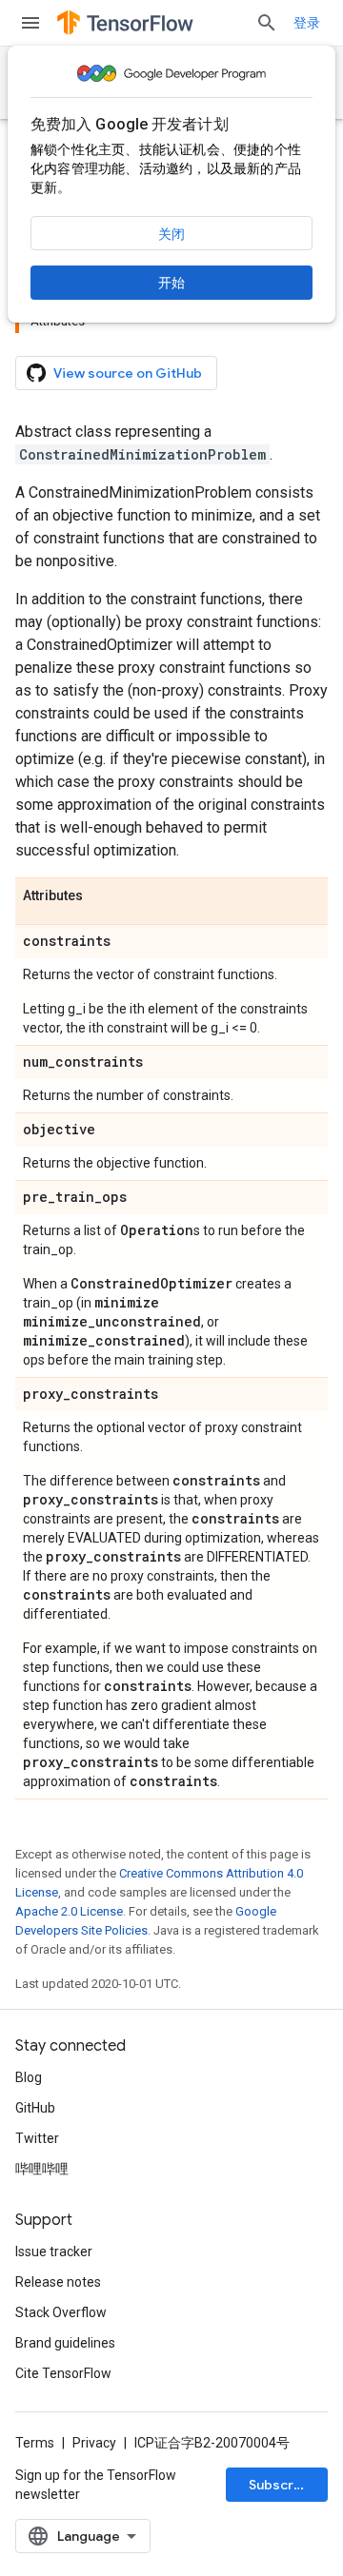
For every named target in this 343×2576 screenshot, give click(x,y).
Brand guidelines (65, 2343)
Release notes (58, 2282)
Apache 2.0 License (69, 1911)
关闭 (171, 234)
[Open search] (267, 23)
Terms (35, 2443)
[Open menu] (30, 23)
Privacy (94, 2443)
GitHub (35, 2108)
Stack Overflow (61, 2312)
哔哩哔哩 (42, 2169)
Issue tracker (54, 2252)
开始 (171, 283)
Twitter (37, 2138)
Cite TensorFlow (63, 2373)
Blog (29, 2077)
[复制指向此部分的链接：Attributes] (102, 896)
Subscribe (282, 2485)
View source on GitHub (128, 373)
